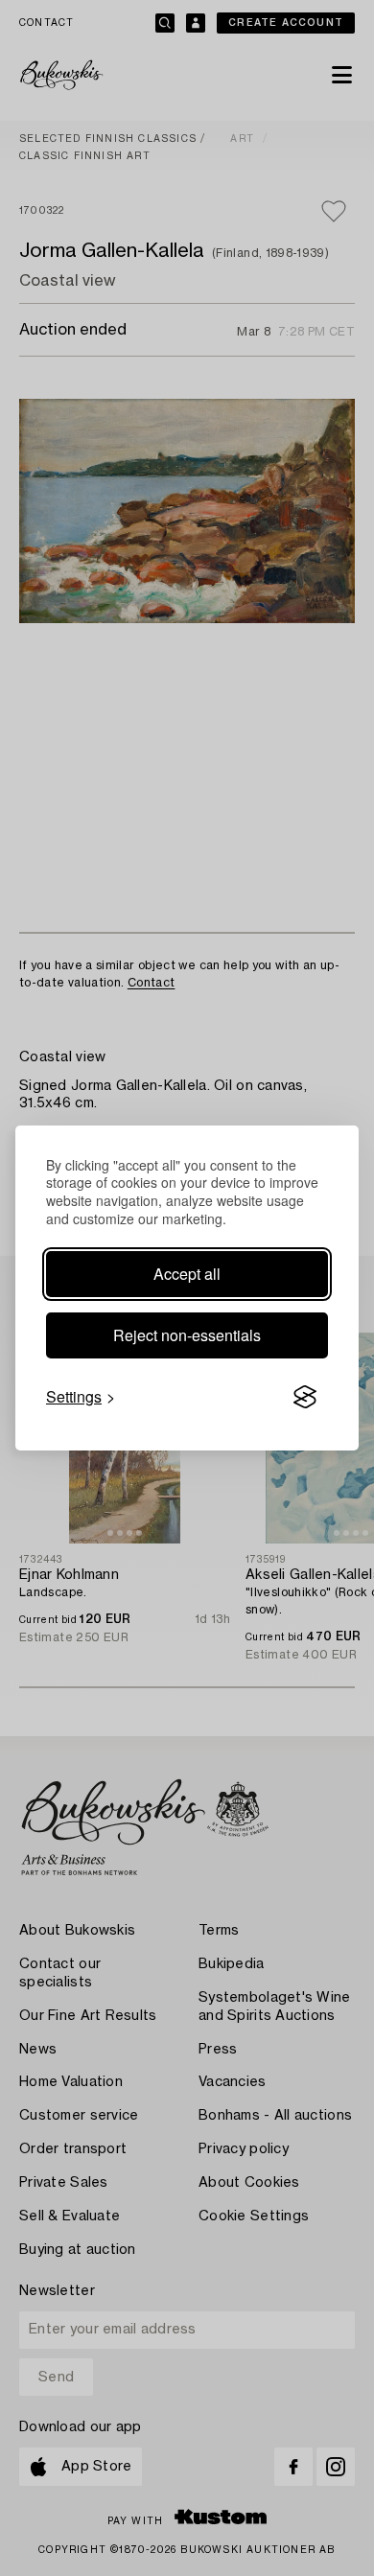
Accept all (187, 1274)
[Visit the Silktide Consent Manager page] (305, 1397)
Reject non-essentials (187, 1335)
